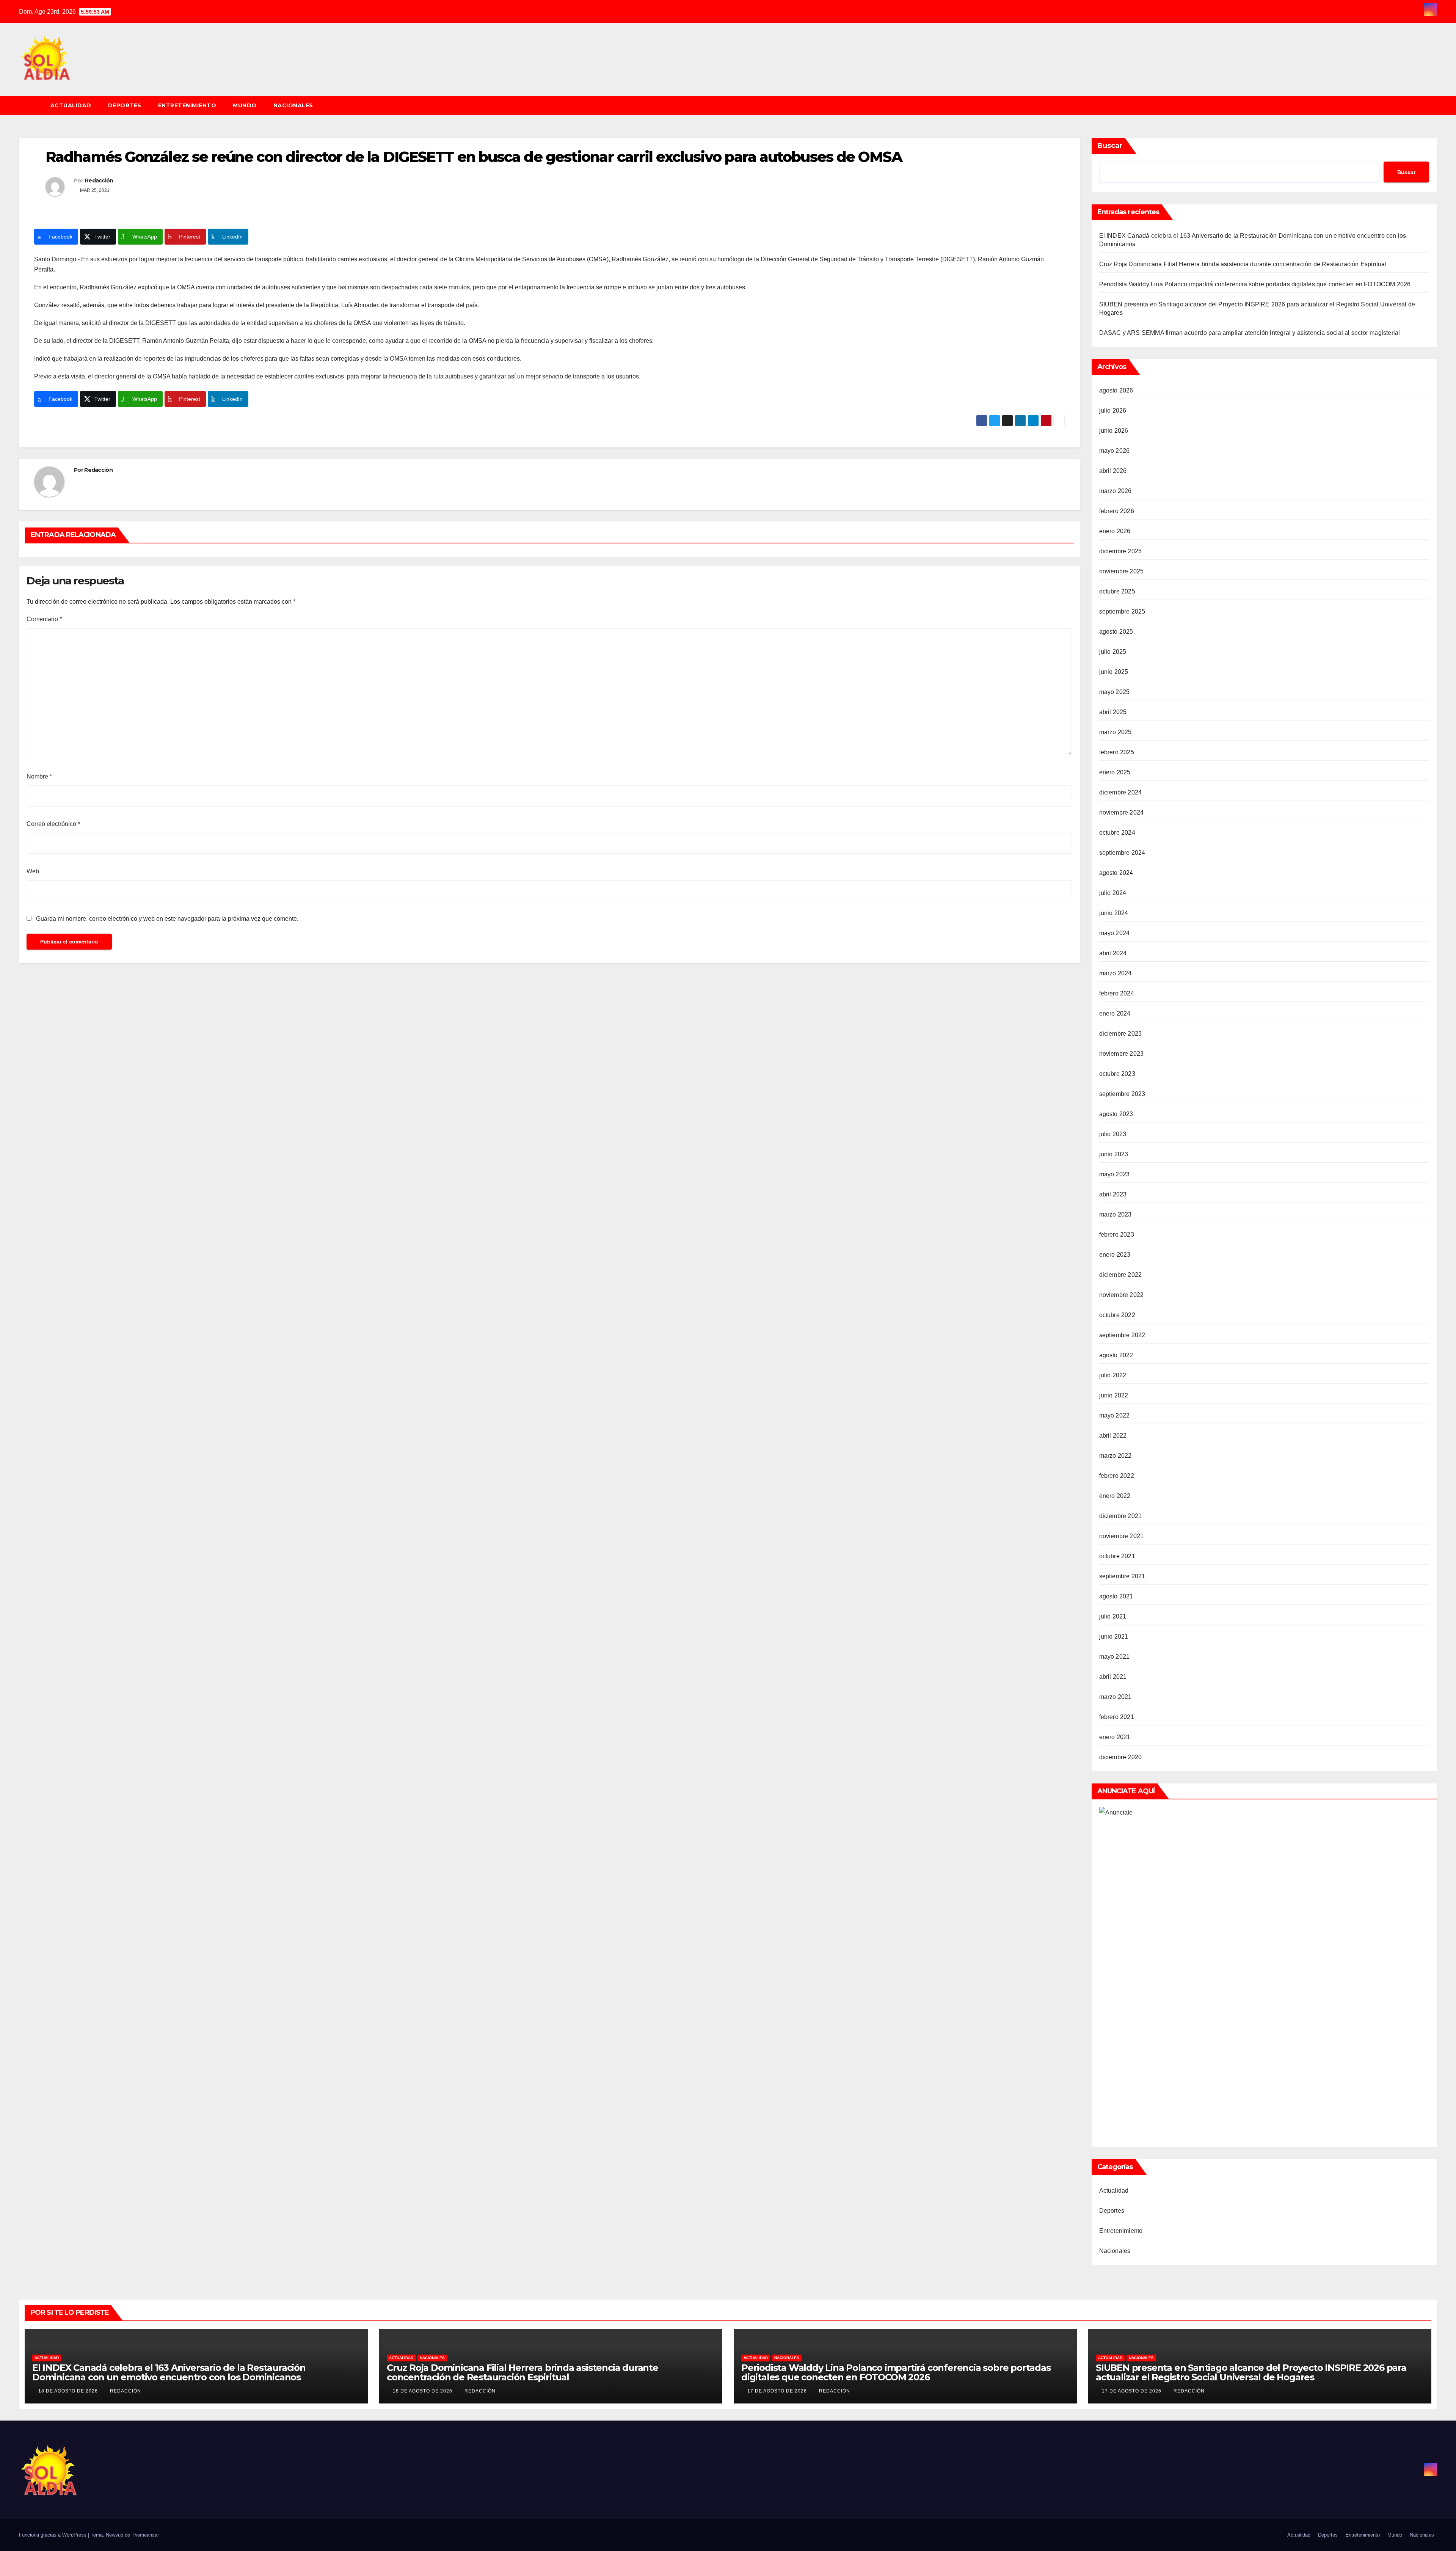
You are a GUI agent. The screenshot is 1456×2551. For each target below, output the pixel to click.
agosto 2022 (1116, 1355)
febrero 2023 (1117, 1235)
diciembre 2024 (1121, 792)
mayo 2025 (1115, 692)
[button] (1435, 105)
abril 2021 (1113, 1677)
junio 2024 (1114, 913)
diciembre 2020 (1121, 1757)
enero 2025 (1115, 772)
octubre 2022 (1117, 1315)
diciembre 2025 (1121, 551)
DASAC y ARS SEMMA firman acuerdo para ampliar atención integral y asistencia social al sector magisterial (1250, 333)
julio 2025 (1113, 652)
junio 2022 (1114, 1395)
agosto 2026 (1116, 390)
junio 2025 (1114, 672)
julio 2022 (1113, 1375)
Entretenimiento (187, 105)
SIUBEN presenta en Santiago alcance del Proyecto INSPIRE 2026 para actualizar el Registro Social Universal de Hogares (1251, 2372)
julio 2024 (1113, 893)
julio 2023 (1113, 1134)
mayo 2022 (1115, 1415)
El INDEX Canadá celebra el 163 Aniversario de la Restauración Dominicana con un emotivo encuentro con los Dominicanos (169, 2372)
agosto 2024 (1116, 873)
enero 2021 (1115, 1737)
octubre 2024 (1117, 833)
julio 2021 (1113, 1616)
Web (33, 871)
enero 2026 (1115, 531)
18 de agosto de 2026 (69, 2391)
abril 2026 (1113, 471)
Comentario (44, 619)
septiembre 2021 (1122, 1576)
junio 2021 (1114, 1637)
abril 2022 (1113, 1436)
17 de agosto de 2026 (778, 2391)
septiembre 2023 (1122, 1094)
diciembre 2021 (1121, 1516)
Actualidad (71, 105)
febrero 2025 (1117, 752)
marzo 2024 (1116, 973)
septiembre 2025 (1122, 611)
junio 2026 (1114, 431)
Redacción (99, 181)
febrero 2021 (1117, 1717)
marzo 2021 (1116, 1697)
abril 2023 (1113, 1194)
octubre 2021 (1117, 1556)
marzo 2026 (1116, 491)
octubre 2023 (1117, 1074)
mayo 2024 (1115, 933)
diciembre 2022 (1121, 1275)
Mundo (245, 105)
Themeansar (145, 2535)
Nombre (39, 776)
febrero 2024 (1117, 993)
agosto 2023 (1116, 1114)
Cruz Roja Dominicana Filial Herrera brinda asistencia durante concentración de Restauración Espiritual (1243, 264)
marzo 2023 (1116, 1214)
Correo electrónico (53, 824)
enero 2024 (1115, 1013)
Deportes (125, 105)
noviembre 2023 (1122, 1054)
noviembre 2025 (1122, 571)
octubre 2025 (1117, 591)
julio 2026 (1113, 411)
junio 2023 (1114, 1154)
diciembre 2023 (1121, 1034)
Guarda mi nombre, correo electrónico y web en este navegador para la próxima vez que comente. (167, 919)
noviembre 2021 (1122, 1536)
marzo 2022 (1116, 1456)
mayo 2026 (1115, 451)
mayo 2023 (1115, 1174)
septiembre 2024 (1122, 853)
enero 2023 (1115, 1255)
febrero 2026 (1117, 511)
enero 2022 (1115, 1496)
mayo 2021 (1115, 1657)
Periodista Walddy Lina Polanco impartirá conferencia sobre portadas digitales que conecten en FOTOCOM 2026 (1255, 284)
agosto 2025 (1116, 632)
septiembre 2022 (1122, 1335)
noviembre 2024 (1122, 812)
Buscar (1110, 146)
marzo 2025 (1116, 732)
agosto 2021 (1116, 1596)
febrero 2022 (1117, 1476)
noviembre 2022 (1122, 1295)
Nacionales (293, 105)
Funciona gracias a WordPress (53, 2535)
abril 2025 (1113, 712)
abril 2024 (1113, 953)
